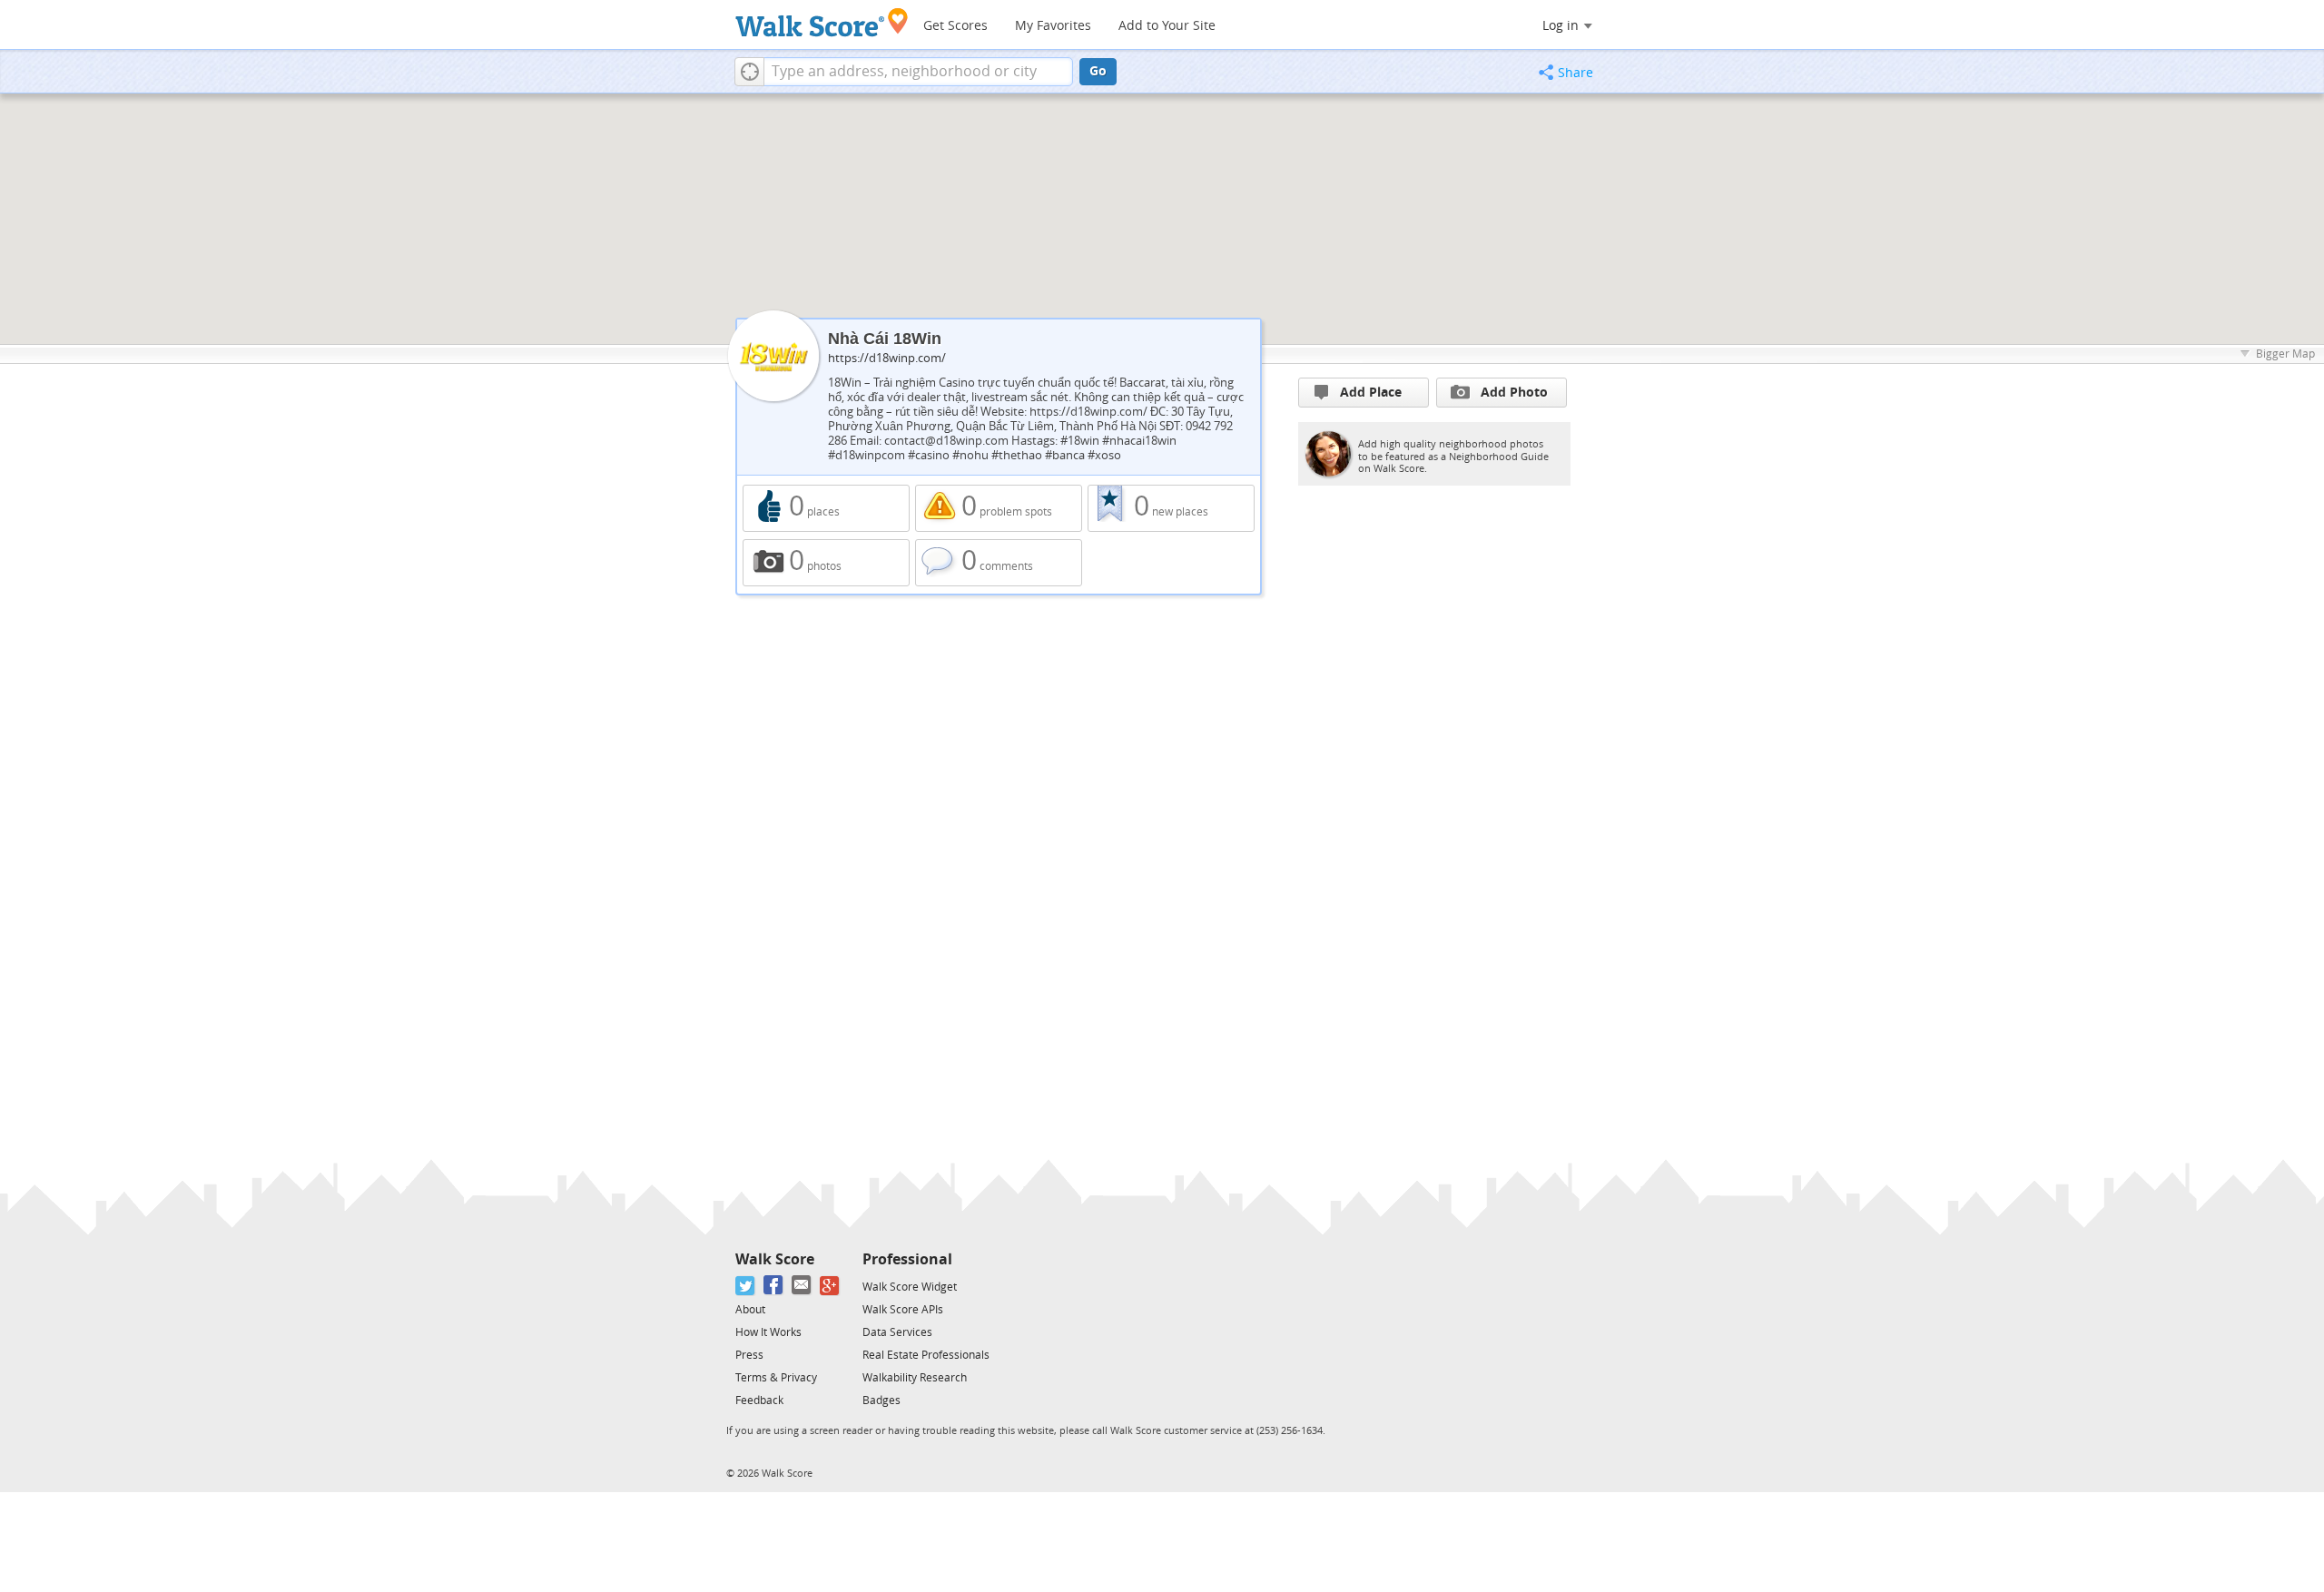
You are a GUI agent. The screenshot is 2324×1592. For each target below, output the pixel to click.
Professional (907, 1259)
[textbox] (918, 72)
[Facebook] (774, 1286)
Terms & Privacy (776, 1378)
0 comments (999, 563)
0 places (826, 508)
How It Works (768, 1332)
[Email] (802, 1286)
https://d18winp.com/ (887, 358)
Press (749, 1355)
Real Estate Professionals (926, 1355)
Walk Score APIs (903, 1310)
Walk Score (775, 1259)
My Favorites (1053, 26)
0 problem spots (999, 508)
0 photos (826, 563)
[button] (749, 72)
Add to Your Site (1167, 26)
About (750, 1310)
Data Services (897, 1332)
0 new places (1171, 508)
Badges (881, 1400)
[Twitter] (746, 1286)
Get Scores (955, 26)
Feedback (759, 1400)
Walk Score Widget (910, 1287)
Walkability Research (915, 1378)
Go (1098, 71)
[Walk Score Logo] (822, 22)
